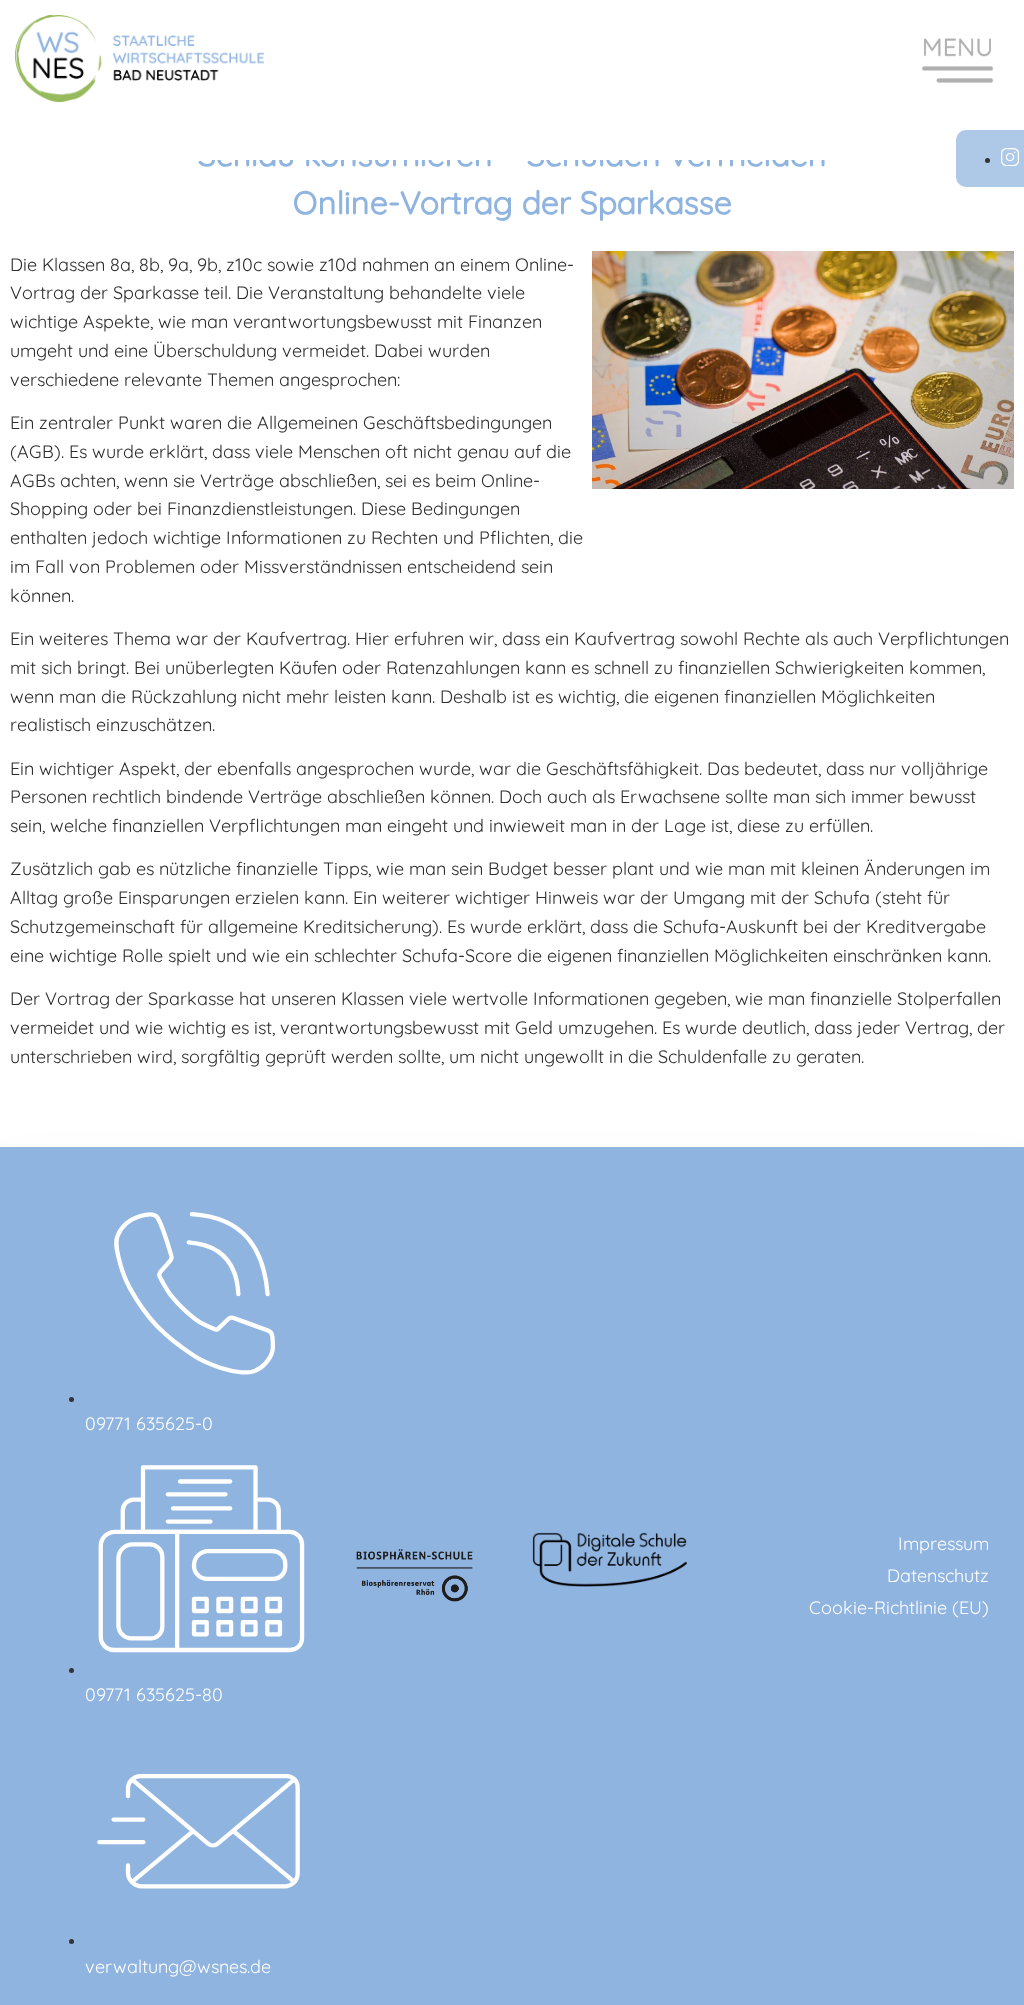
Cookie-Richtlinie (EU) (899, 1607)
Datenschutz (938, 1575)
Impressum (943, 1543)
